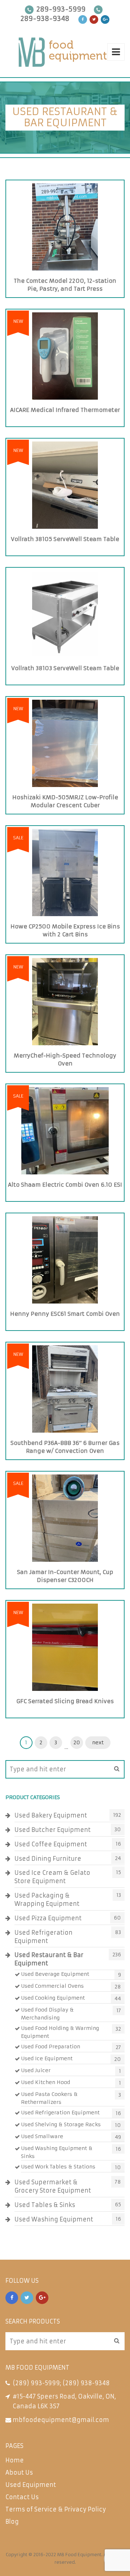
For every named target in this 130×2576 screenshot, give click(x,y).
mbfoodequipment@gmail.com (61, 2420)
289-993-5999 (61, 9)
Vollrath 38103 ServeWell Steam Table (65, 668)
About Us (19, 2472)
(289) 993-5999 (36, 2383)
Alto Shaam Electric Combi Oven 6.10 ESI (65, 1185)
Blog (12, 2522)
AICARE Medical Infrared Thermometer (65, 410)
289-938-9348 (45, 19)
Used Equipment (31, 2485)
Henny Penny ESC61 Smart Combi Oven (65, 1314)
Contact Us (22, 2497)
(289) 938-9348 (86, 2383)
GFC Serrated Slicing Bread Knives (65, 1701)
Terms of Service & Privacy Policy (56, 2509)
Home (15, 2460)
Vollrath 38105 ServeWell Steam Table (65, 539)
